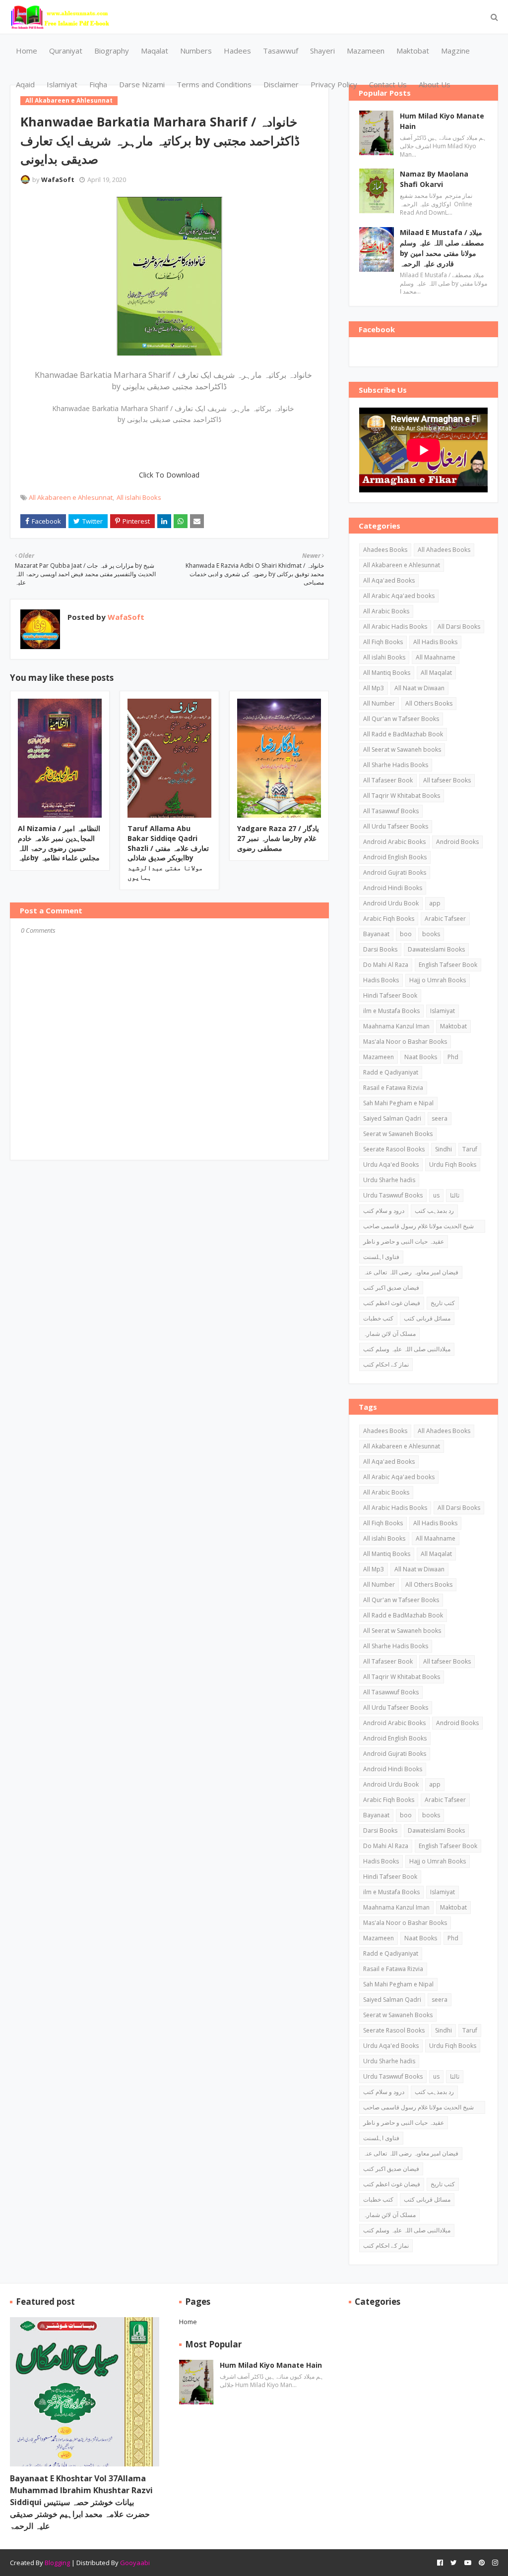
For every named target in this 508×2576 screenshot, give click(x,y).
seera (440, 1118)
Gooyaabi (135, 2563)
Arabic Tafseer (445, 919)
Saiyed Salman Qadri (392, 1118)
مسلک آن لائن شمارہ (389, 1334)
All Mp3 (374, 688)
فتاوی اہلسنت (381, 1257)
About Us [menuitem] (435, 84)
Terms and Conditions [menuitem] (214, 84)
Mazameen (379, 1057)
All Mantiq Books (387, 673)
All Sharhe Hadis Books (396, 765)
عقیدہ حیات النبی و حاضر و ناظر (404, 1241)
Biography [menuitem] (112, 51)
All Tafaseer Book (388, 780)
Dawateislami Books (436, 949)
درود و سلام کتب (384, 1211)
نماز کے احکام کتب (386, 1364)
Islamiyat (443, 1011)
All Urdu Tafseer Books (396, 826)
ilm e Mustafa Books (391, 1011)
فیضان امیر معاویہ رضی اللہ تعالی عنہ (411, 1272)
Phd (453, 1057)
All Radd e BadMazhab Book (403, 734)
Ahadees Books (385, 550)
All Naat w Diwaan (419, 688)
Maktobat (453, 1026)
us (436, 1195)
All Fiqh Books (383, 642)
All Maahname (436, 657)
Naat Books (421, 1057)
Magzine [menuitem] (455, 51)
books (431, 934)
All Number (379, 703)
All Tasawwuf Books (391, 811)
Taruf (470, 1149)
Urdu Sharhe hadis (389, 1180)
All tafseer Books (447, 780)
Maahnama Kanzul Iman (396, 1026)
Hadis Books (381, 980)
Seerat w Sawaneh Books (398, 1134)
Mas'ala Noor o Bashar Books (405, 1042)
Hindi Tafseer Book (390, 995)
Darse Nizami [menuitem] (142, 84)
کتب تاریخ (443, 1303)
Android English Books (395, 857)
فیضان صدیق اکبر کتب (391, 1288)
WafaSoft (58, 180)
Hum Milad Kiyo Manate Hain (442, 121)
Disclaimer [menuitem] (281, 84)
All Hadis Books (435, 642)
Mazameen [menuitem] (366, 51)
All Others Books (429, 703)
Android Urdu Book (391, 903)
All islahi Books (139, 497)
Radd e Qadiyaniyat (391, 1072)
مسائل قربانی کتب (427, 1318)
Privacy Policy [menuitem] (334, 84)
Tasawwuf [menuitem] (281, 51)
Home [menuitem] (27, 51)
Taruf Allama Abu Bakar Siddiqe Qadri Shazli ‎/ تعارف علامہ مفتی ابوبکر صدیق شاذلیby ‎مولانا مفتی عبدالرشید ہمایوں (168, 853)
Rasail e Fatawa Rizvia (393, 1088)
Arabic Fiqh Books (389, 919)
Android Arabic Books (394, 842)
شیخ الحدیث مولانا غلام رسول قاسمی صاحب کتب (418, 1227)
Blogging (57, 2563)
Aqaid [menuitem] (25, 84)
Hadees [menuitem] (237, 51)
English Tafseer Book (448, 965)
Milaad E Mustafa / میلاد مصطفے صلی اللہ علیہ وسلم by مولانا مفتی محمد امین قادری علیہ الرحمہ (442, 248)
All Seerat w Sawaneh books (402, 749)
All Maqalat (436, 673)
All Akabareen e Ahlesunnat (71, 497)
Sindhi (444, 1149)
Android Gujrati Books (395, 872)
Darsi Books (380, 949)
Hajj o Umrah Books (438, 980)
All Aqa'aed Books (389, 580)
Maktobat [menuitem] (413, 51)
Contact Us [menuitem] (388, 84)
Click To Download (169, 475)
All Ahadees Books (444, 550)
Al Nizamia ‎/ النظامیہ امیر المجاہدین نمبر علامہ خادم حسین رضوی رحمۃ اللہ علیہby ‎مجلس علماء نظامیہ (59, 843)
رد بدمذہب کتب (434, 1211)
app (435, 903)
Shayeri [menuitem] (322, 51)
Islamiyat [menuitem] (62, 84)
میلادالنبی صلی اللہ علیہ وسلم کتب (407, 1349)
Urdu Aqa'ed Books (391, 1165)
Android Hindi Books (393, 888)
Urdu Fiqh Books (453, 1165)
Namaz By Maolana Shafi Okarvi (434, 179)
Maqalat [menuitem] (155, 51)
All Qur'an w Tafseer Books (401, 719)
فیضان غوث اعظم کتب (392, 1303)
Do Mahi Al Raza (386, 965)
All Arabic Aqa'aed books (399, 596)
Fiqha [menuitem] (98, 84)
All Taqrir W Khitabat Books (402, 796)
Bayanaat (376, 934)
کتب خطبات (378, 1318)
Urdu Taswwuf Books (393, 1195)
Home (188, 2322)
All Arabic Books (386, 611)
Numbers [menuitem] (196, 51)
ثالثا (455, 1195)
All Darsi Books (459, 627)
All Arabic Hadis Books (395, 627)
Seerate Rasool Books (394, 1149)
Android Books (457, 842)
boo (406, 934)
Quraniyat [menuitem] (66, 51)
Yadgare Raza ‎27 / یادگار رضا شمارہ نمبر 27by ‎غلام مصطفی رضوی (278, 838)
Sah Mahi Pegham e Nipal (398, 1103)
